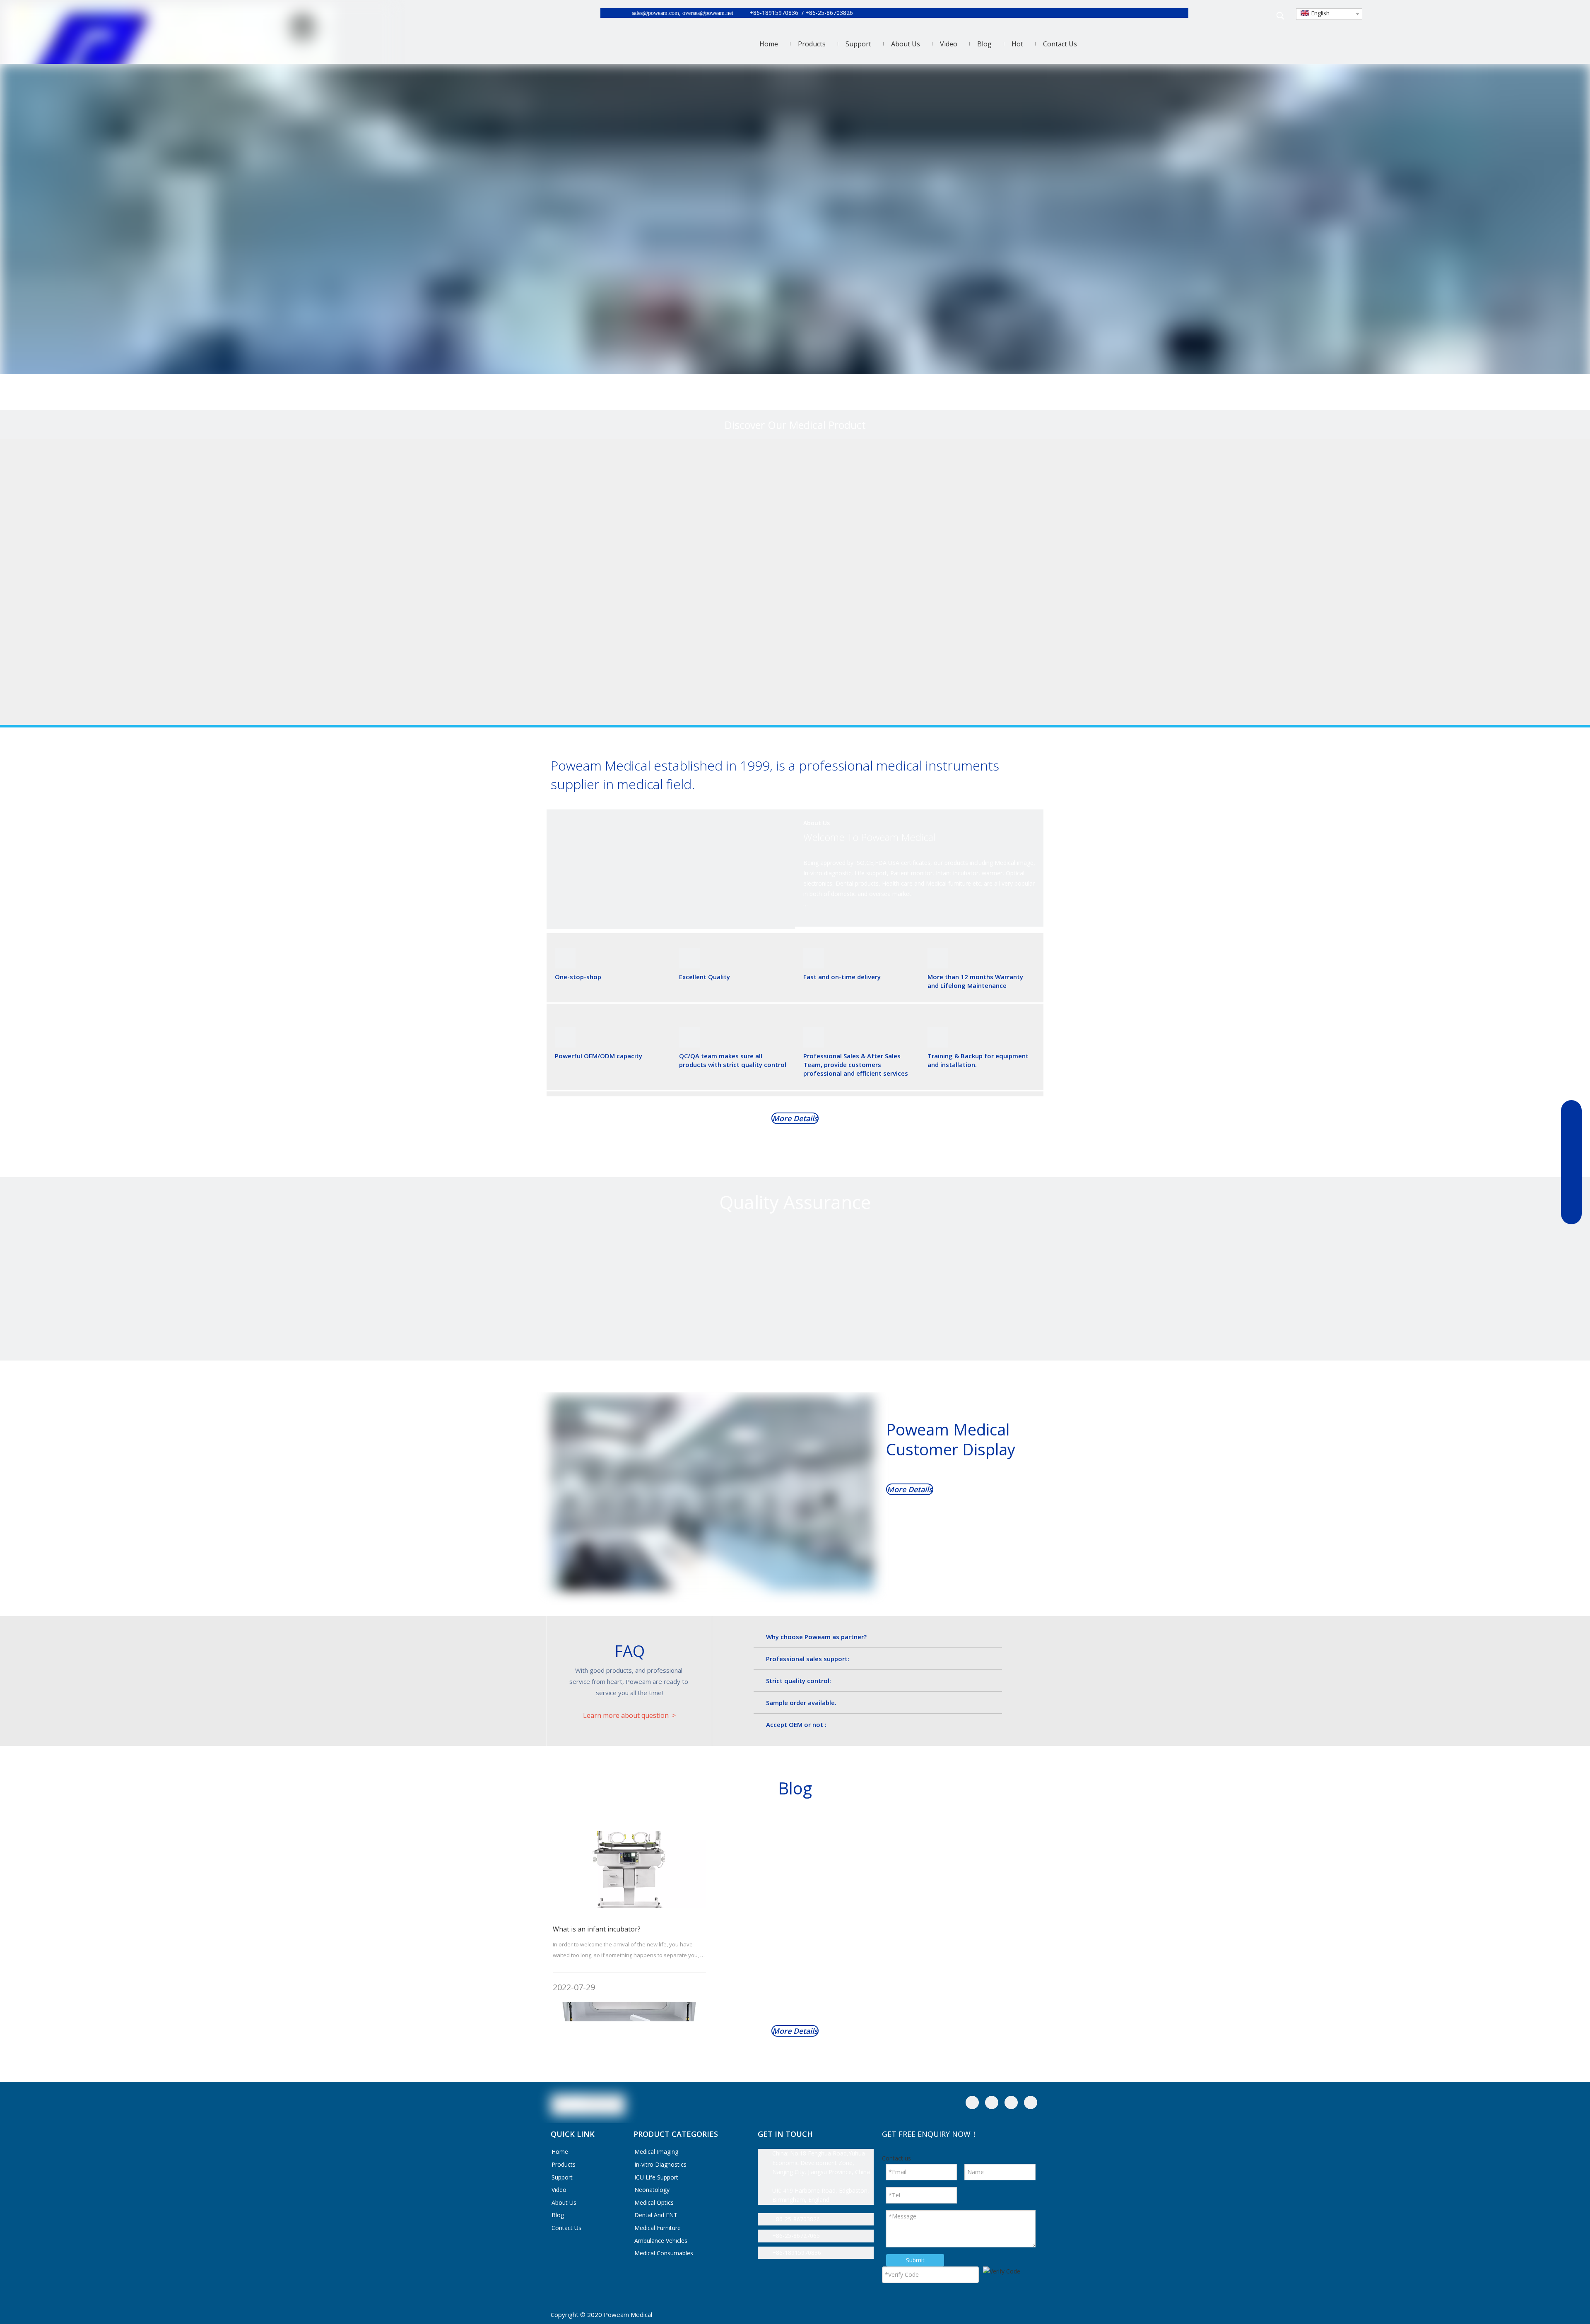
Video (559, 2190)
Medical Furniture (658, 2228)
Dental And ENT (656, 2215)
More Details (795, 1118)
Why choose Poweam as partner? (816, 1637)
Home (560, 2152)
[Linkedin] (992, 2102)
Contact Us (566, 2228)
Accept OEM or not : (796, 1724)
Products (564, 2164)
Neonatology (652, 2190)
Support (562, 2177)
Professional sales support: (808, 1659)
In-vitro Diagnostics (660, 2164)
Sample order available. (801, 1703)
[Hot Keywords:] (1280, 16)
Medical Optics (654, 2202)
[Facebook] (972, 2102)
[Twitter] (1011, 2102)
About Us (564, 2202)
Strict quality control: (799, 1681)
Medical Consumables (664, 2253)
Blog (558, 2215)
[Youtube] (1031, 2102)
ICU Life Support (656, 2177)
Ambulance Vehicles (661, 2241)
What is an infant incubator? (597, 1929)
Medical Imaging (656, 2152)
